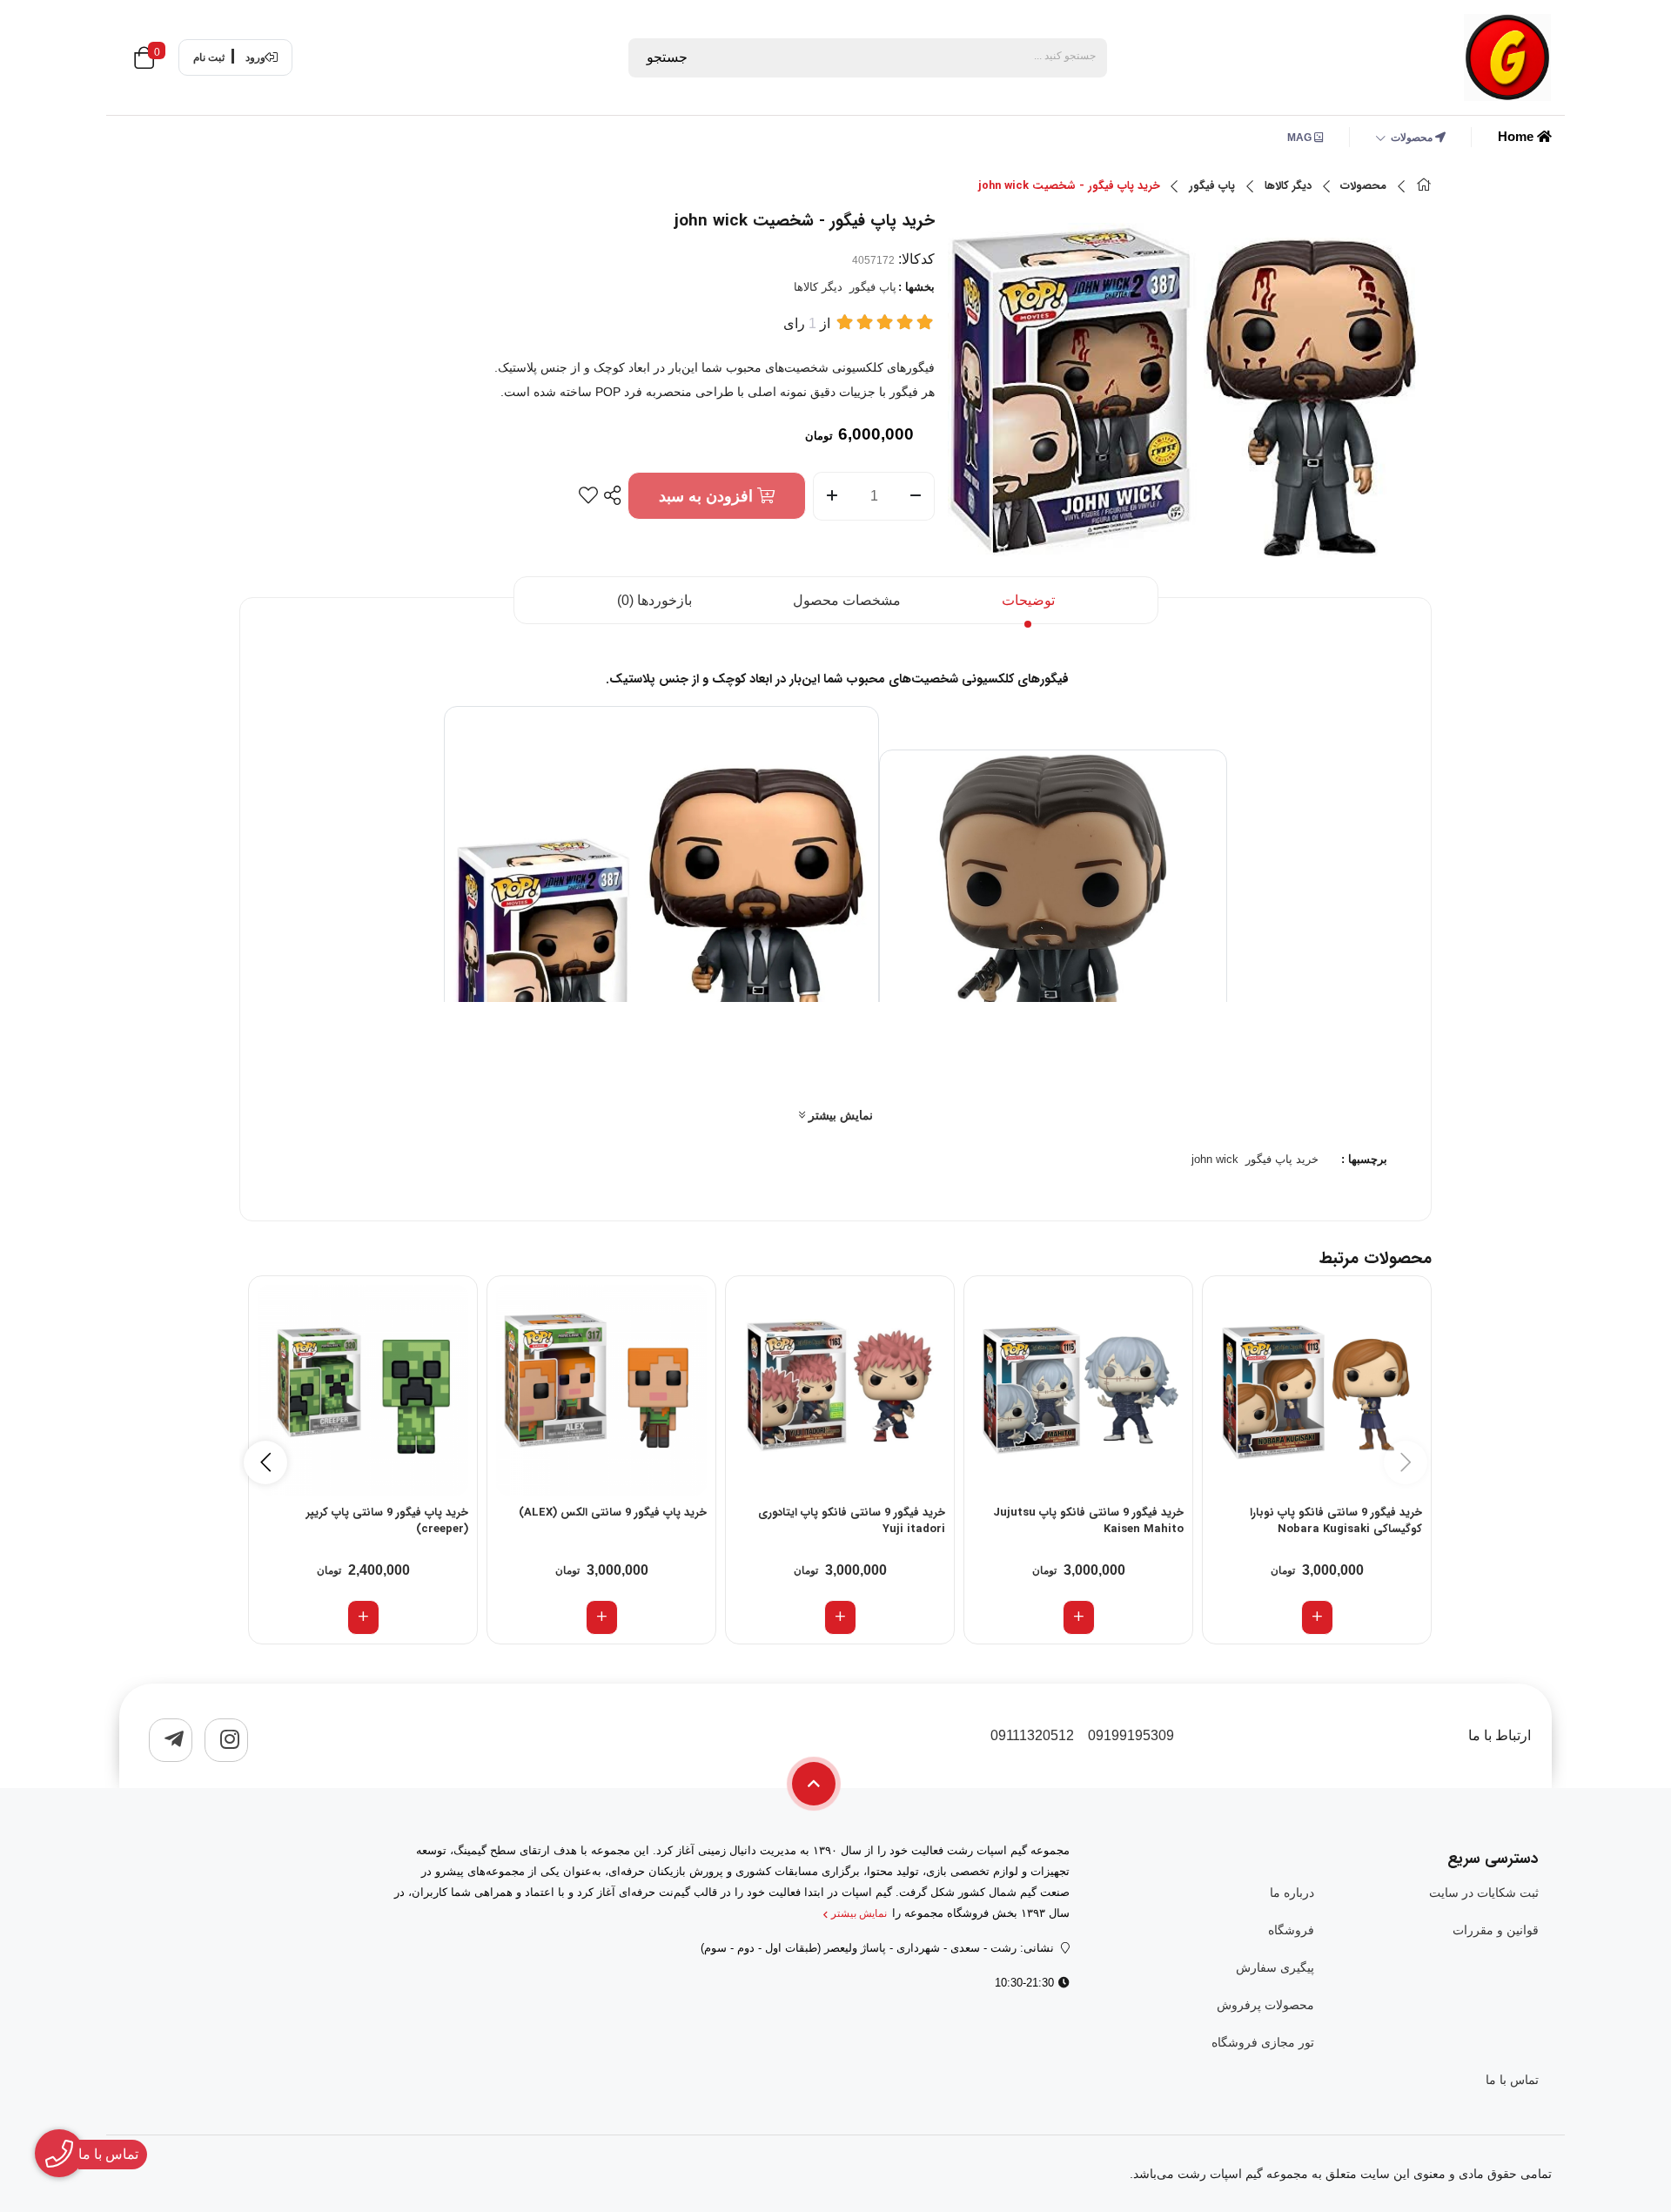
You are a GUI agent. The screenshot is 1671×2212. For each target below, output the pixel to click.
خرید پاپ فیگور (1282, 1159)
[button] (265, 1462)
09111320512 (1032, 1735)
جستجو (667, 57)
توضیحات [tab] (1028, 600)
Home (1517, 136)
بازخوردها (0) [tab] (654, 600)
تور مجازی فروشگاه (1262, 2042)
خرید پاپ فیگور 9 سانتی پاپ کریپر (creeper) (387, 1522)
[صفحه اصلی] (1424, 187)
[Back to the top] (814, 1784)
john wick (1215, 1159)
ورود (255, 57)
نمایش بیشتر (839, 1115)
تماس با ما (1512, 2080)
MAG (1301, 138)
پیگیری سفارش (1275, 1967)
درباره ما (1292, 1893)
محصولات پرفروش (1265, 2005)
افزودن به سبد (708, 496)
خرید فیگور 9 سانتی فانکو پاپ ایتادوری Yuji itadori (852, 1522)
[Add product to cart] (1317, 1617)
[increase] (832, 496)
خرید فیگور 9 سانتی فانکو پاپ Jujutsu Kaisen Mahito (1088, 1522)
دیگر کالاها (1288, 186)
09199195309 (1131, 1735)
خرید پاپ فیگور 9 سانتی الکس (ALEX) (613, 1513)
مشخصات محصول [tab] (847, 600)
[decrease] (916, 496)
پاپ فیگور (1212, 186)
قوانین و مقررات (1496, 1930)
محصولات (1413, 138)
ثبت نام (209, 57)
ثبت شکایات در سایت (1484, 1893)
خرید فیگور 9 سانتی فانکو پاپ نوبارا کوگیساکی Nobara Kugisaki (1336, 1522)
